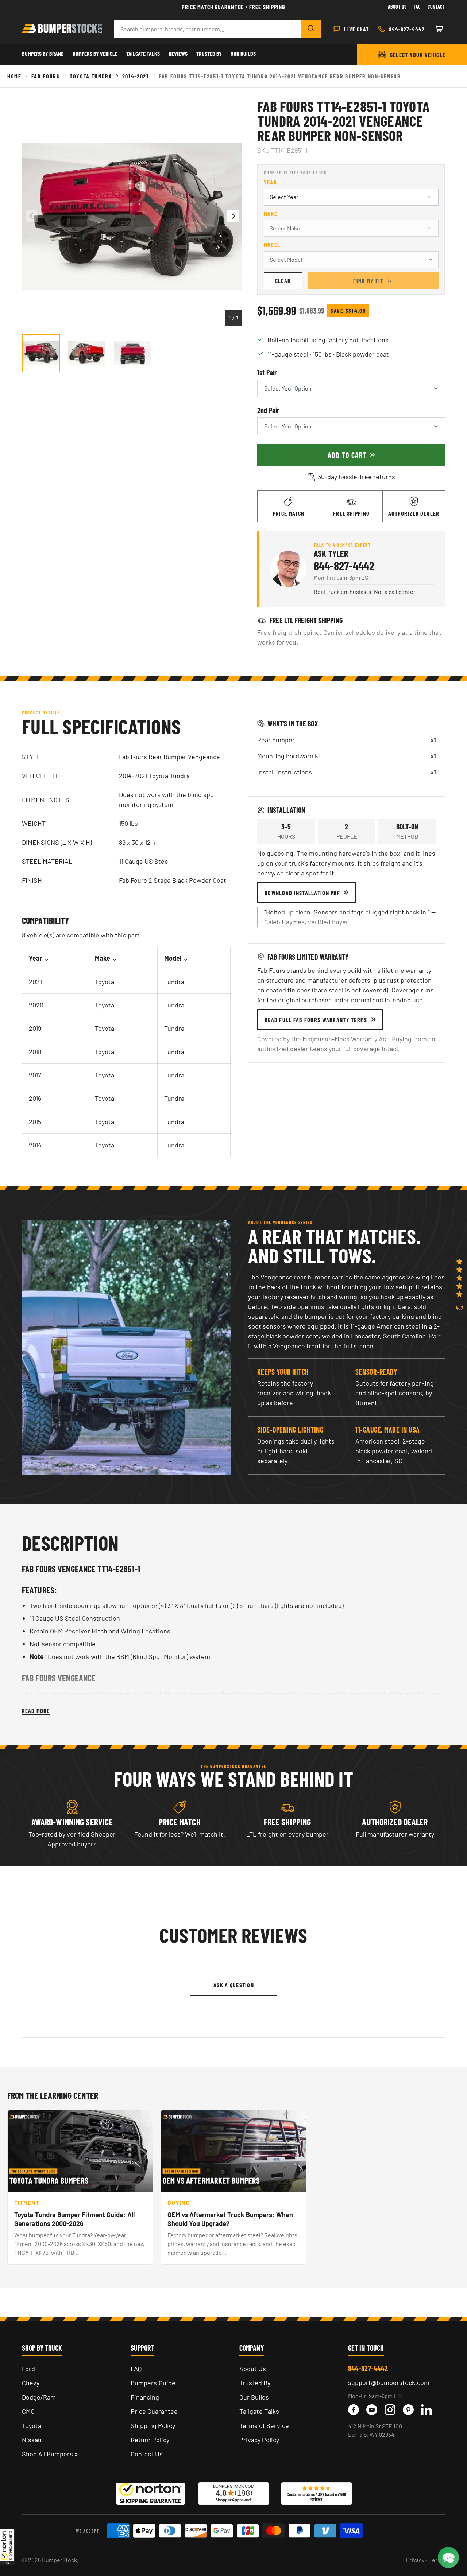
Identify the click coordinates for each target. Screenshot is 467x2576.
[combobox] (207, 29)
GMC (28, 2411)
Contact (436, 7)
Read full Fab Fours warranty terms (316, 1020)
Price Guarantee (154, 2411)
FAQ (136, 2369)
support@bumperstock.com (389, 2382)
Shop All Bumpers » (50, 2454)
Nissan (32, 2440)
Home (14, 76)
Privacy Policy (259, 2440)
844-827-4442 (344, 566)
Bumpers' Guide (153, 2383)
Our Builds (243, 53)
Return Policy (150, 2440)
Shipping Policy (153, 2425)
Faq (417, 7)
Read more (36, 1711)
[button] (7, 2547)
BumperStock (59, 2560)
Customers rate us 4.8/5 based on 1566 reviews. (316, 2497)
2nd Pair (268, 410)
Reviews (178, 53)
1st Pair (267, 372)
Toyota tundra (91, 76)
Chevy (31, 2383)
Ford (28, 2369)
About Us (397, 7)
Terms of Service (264, 2425)
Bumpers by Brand (43, 53)
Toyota (32, 2425)
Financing (145, 2397)
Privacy (415, 2560)
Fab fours (46, 76)
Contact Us (147, 2454)
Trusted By (209, 53)
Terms (437, 2560)
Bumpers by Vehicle (95, 53)
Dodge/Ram (39, 2397)
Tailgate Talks (143, 53)
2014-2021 (136, 76)
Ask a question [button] (234, 1985)
